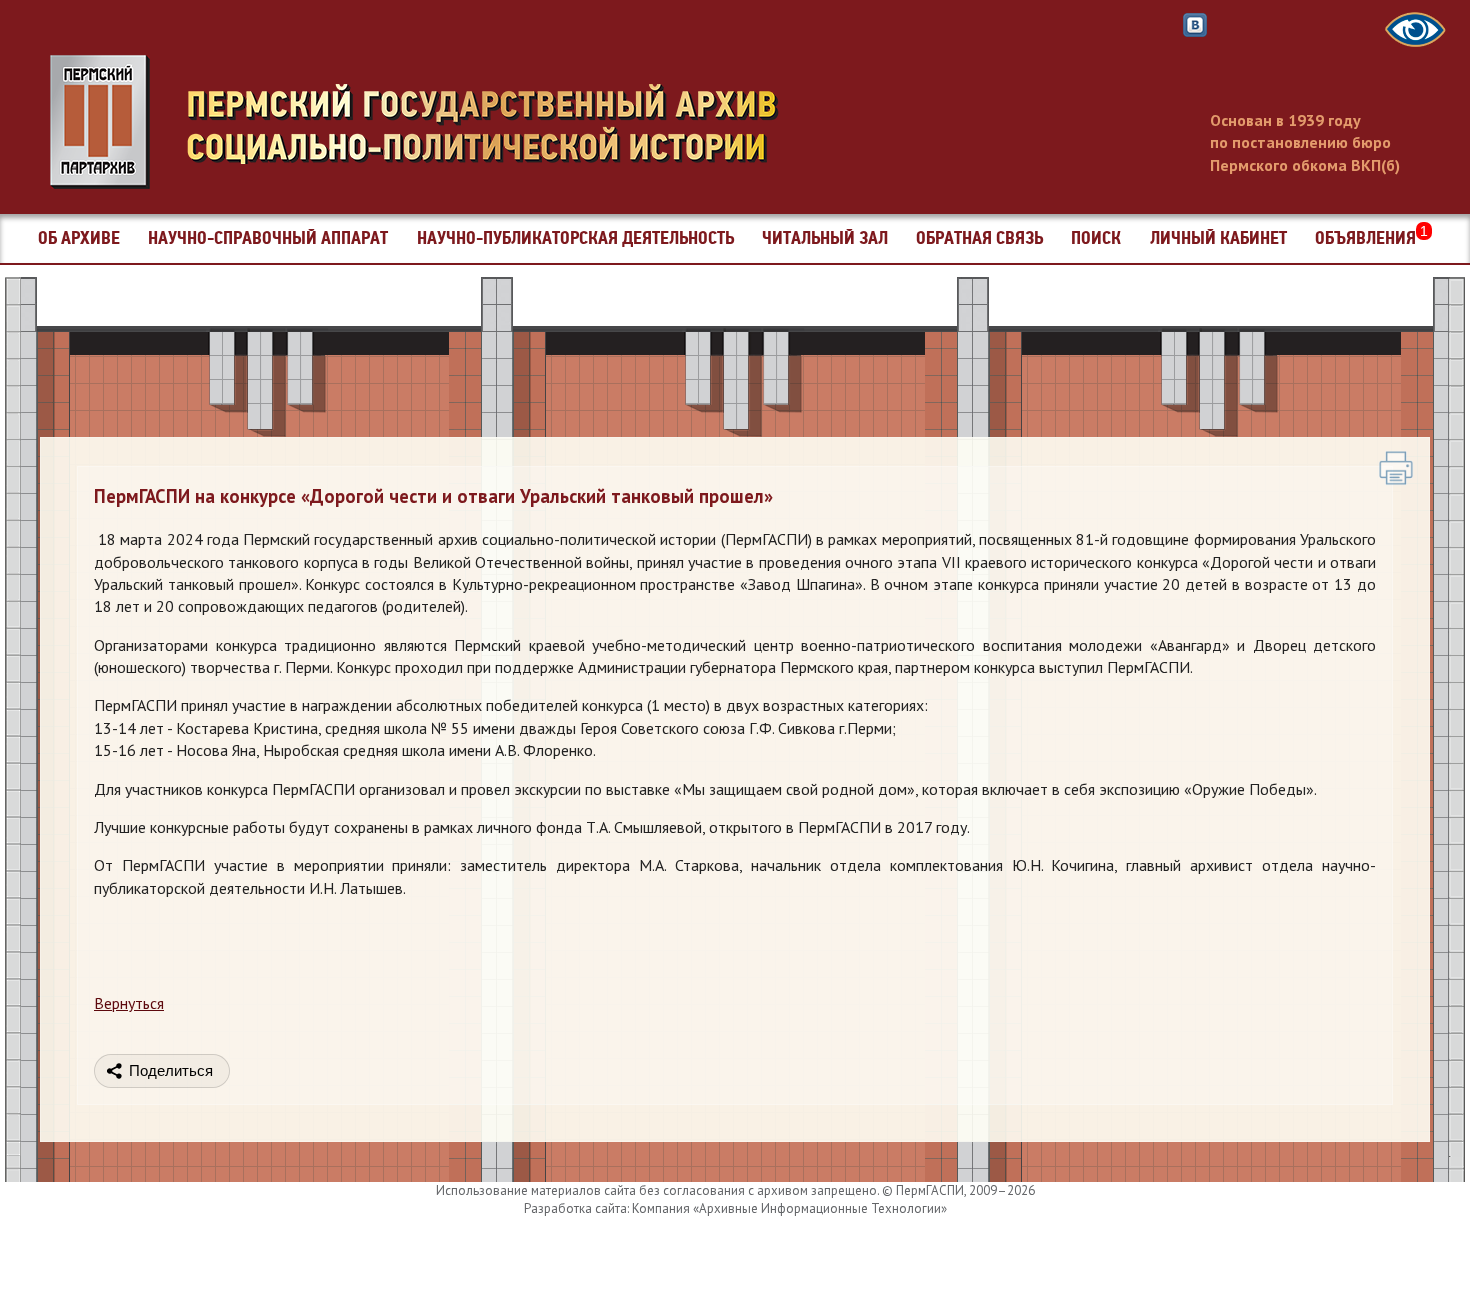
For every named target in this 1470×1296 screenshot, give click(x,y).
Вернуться (129, 1003)
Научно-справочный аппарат (268, 238)
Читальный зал (825, 238)
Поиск (1096, 238)
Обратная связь (979, 238)
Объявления (1371, 238)
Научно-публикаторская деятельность (575, 238)
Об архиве (79, 238)
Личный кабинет (1218, 238)
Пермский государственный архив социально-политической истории (425, 122)
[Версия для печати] (1396, 468)
